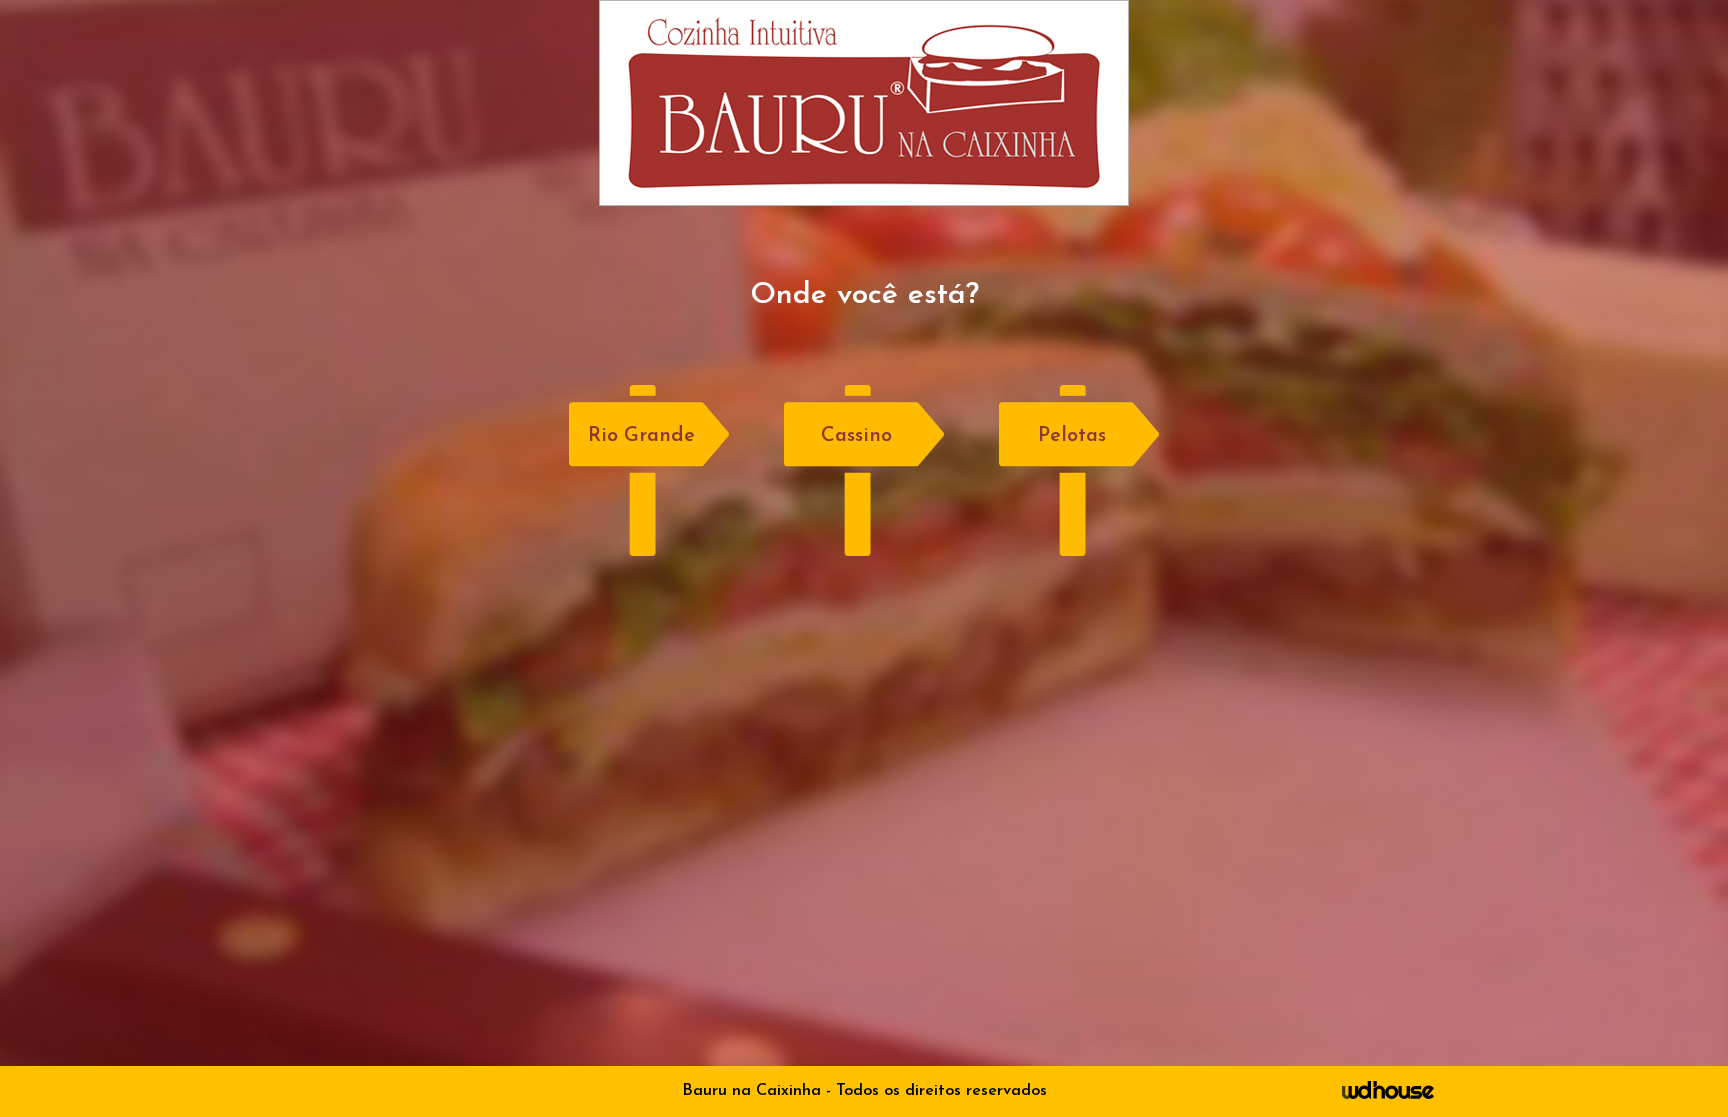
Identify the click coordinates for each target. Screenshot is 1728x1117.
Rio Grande (641, 436)
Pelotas (1072, 436)
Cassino (856, 436)
